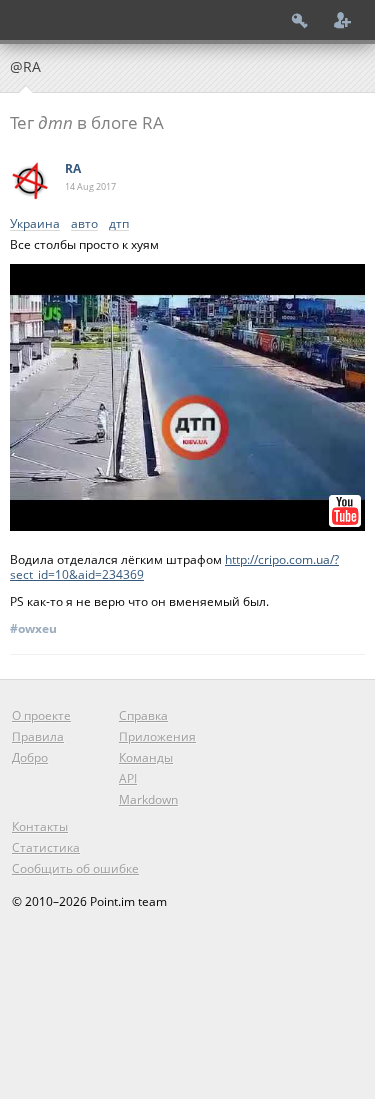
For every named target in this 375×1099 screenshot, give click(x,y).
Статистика (46, 847)
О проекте (41, 715)
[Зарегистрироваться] (343, 20)
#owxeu (33, 628)
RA (73, 168)
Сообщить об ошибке (75, 868)
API (128, 778)
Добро (30, 757)
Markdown (148, 799)
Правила (38, 736)
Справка (143, 715)
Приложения (157, 736)
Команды (146, 757)
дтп (119, 224)
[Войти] (300, 20)
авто (84, 224)
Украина (35, 224)
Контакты (40, 826)
